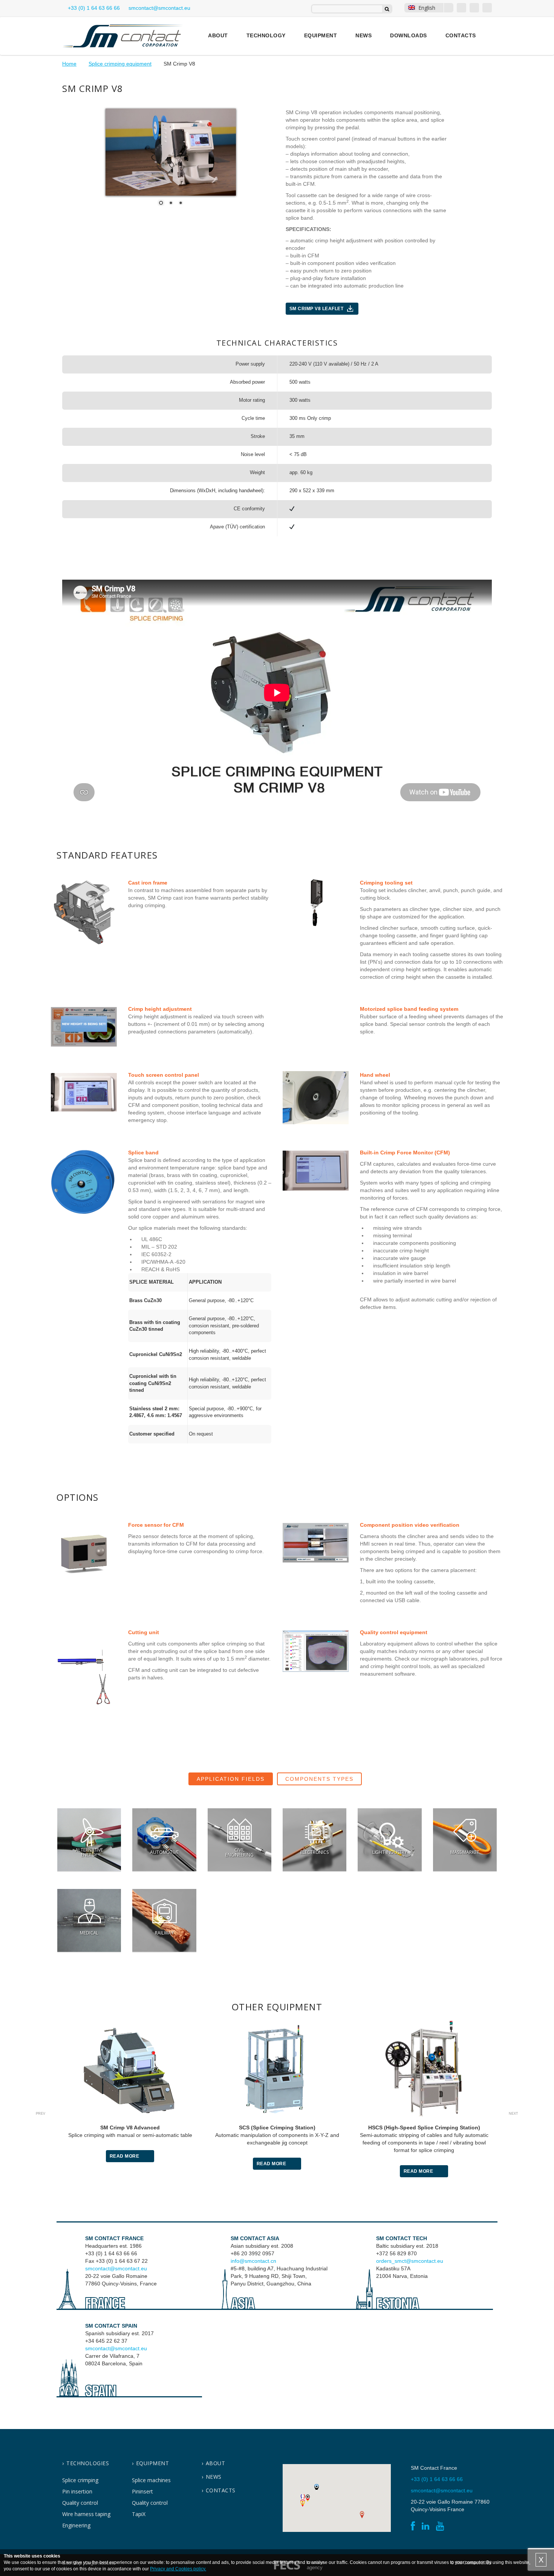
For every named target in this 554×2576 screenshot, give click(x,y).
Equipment (321, 35)
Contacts (461, 35)
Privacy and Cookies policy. (178, 2569)
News (363, 35)
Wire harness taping (86, 2514)
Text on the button (89, 1840)
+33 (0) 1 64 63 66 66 (93, 8)
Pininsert (142, 2491)
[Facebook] (461, 8)
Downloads (409, 35)
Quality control (80, 2503)
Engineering (76, 2525)
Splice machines (151, 2480)
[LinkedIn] (474, 8)
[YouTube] (487, 8)
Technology (266, 35)
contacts (221, 2490)
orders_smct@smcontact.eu (410, 2261)
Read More (125, 2156)
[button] (303, 2497)
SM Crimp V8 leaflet (317, 309)
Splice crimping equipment (120, 64)
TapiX (139, 2514)
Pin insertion (77, 2491)
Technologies (88, 2463)
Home (69, 64)
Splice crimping (80, 2480)
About (218, 35)
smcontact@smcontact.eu (116, 2268)
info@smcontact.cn (253, 2261)
